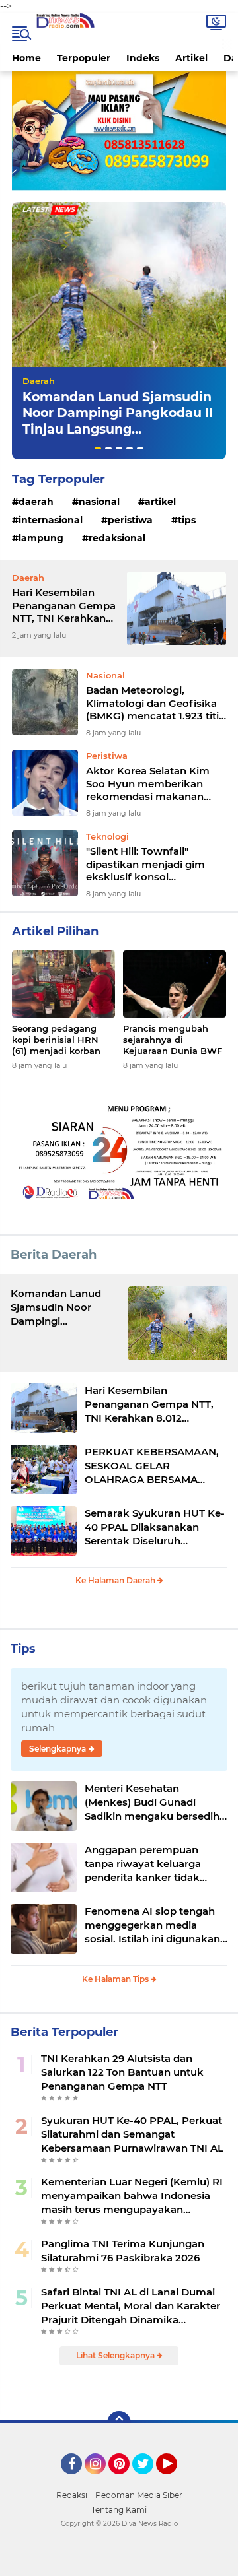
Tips (187, 520)
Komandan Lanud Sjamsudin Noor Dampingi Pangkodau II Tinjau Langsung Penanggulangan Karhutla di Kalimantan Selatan (118, 430)
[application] (119, 2563)
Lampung (41, 538)
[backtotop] (119, 2423)
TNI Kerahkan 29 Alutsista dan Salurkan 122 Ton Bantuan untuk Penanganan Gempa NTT (122, 2072)
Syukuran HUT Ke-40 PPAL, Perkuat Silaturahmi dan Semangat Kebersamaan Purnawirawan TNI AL (132, 2134)
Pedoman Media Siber (139, 2495)
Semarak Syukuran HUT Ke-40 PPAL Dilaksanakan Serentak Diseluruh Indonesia (155, 1527)
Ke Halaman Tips (116, 1979)
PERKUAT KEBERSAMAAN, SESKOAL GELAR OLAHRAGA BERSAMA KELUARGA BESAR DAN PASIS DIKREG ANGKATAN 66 (152, 1466)
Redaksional (117, 538)
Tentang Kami (119, 2510)
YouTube (176, 2480)
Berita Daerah (54, 1255)
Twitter (149, 2480)
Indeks (143, 58)
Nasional (99, 502)
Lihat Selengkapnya (116, 2355)
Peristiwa (130, 520)
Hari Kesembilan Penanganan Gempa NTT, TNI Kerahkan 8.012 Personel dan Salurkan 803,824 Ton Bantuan (64, 606)
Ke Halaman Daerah (116, 1580)
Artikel (191, 58)
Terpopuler (84, 58)
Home (26, 58)
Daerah (39, 381)
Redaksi (72, 2495)
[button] (98, 448)
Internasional (51, 520)
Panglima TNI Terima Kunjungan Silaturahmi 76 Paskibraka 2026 (123, 2251)
